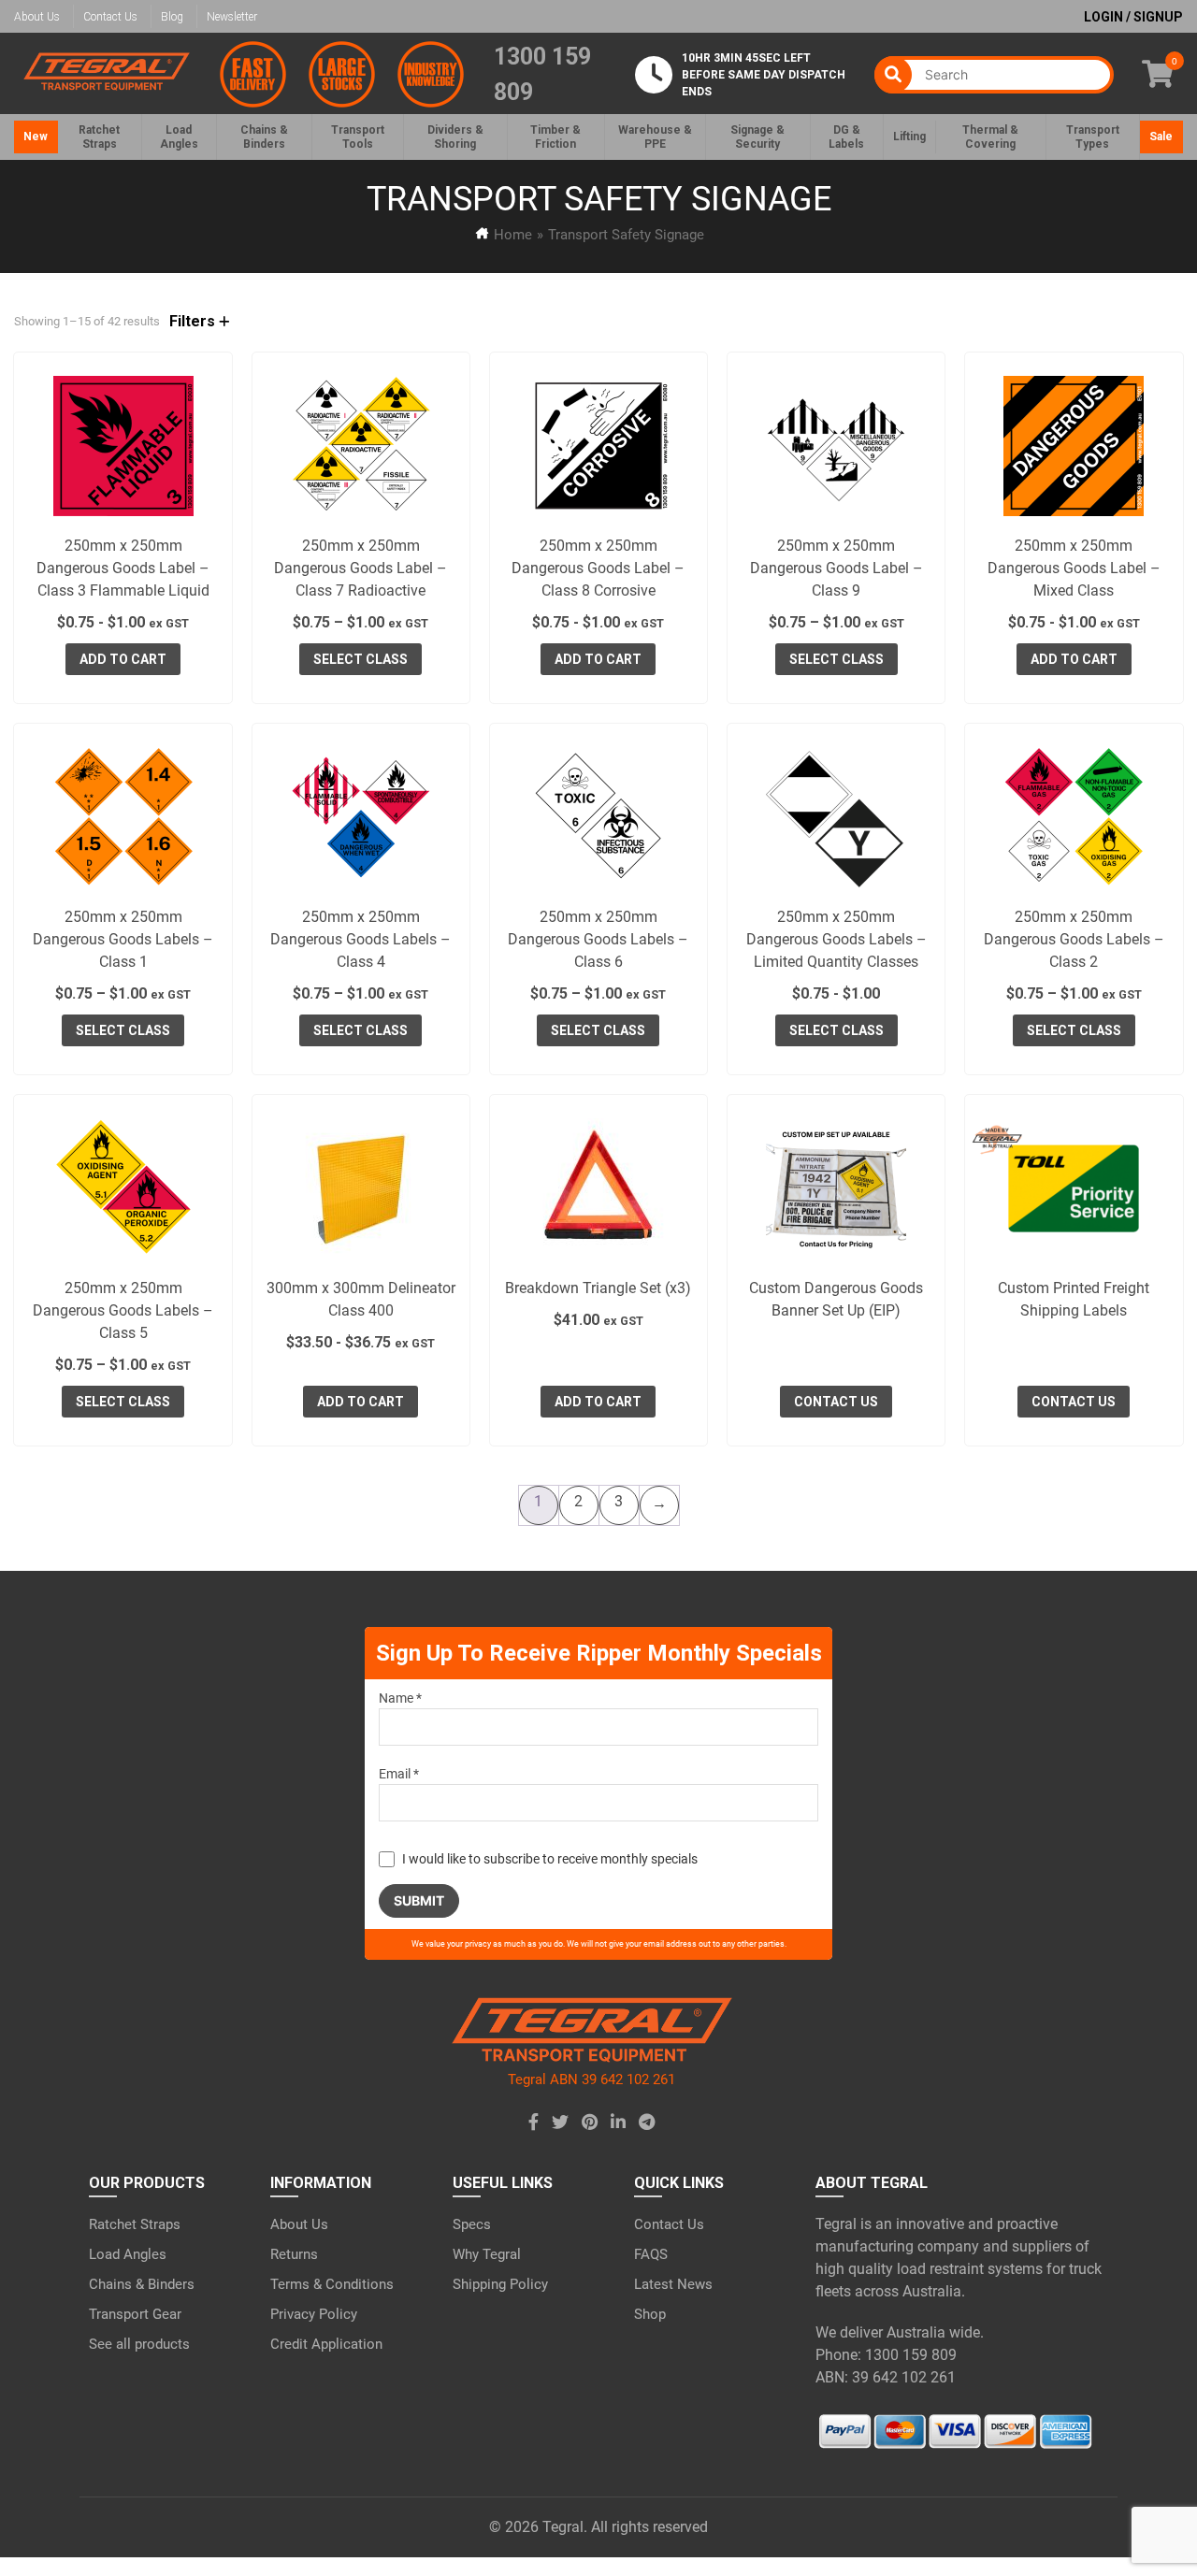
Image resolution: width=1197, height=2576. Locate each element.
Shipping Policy (500, 2284)
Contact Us (110, 17)
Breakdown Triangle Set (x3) (598, 1288)
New (36, 137)
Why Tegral (487, 2254)
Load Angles (128, 2254)
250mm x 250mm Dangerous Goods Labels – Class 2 (1074, 939)
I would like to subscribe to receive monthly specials (550, 1859)
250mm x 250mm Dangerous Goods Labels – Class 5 (123, 1310)
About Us (37, 17)
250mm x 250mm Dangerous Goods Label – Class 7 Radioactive (361, 568)
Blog (172, 17)
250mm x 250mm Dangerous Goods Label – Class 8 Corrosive (598, 568)
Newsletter (232, 17)
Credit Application (326, 2344)
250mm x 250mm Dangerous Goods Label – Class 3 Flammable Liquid (123, 568)
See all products (139, 2344)
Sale (1161, 137)
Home (513, 235)
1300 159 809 (542, 74)
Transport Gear (135, 2314)
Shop (650, 2314)
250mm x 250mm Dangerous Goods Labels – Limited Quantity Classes (836, 939)
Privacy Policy (314, 2314)
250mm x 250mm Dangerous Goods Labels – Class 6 (598, 939)
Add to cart (123, 659)
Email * (399, 1774)
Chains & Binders (142, 2284)
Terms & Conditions (332, 2284)
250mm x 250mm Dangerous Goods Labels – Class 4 (361, 939)
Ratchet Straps (135, 2224)
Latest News (673, 2284)
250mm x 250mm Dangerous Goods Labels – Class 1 (123, 939)
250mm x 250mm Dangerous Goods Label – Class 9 (836, 568)
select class (836, 659)
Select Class (361, 659)
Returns (294, 2254)
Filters (194, 321)
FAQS (651, 2254)
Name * (400, 1698)
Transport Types (1093, 137)
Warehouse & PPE (655, 137)
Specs (472, 2224)
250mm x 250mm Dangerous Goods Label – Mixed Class (1074, 568)
